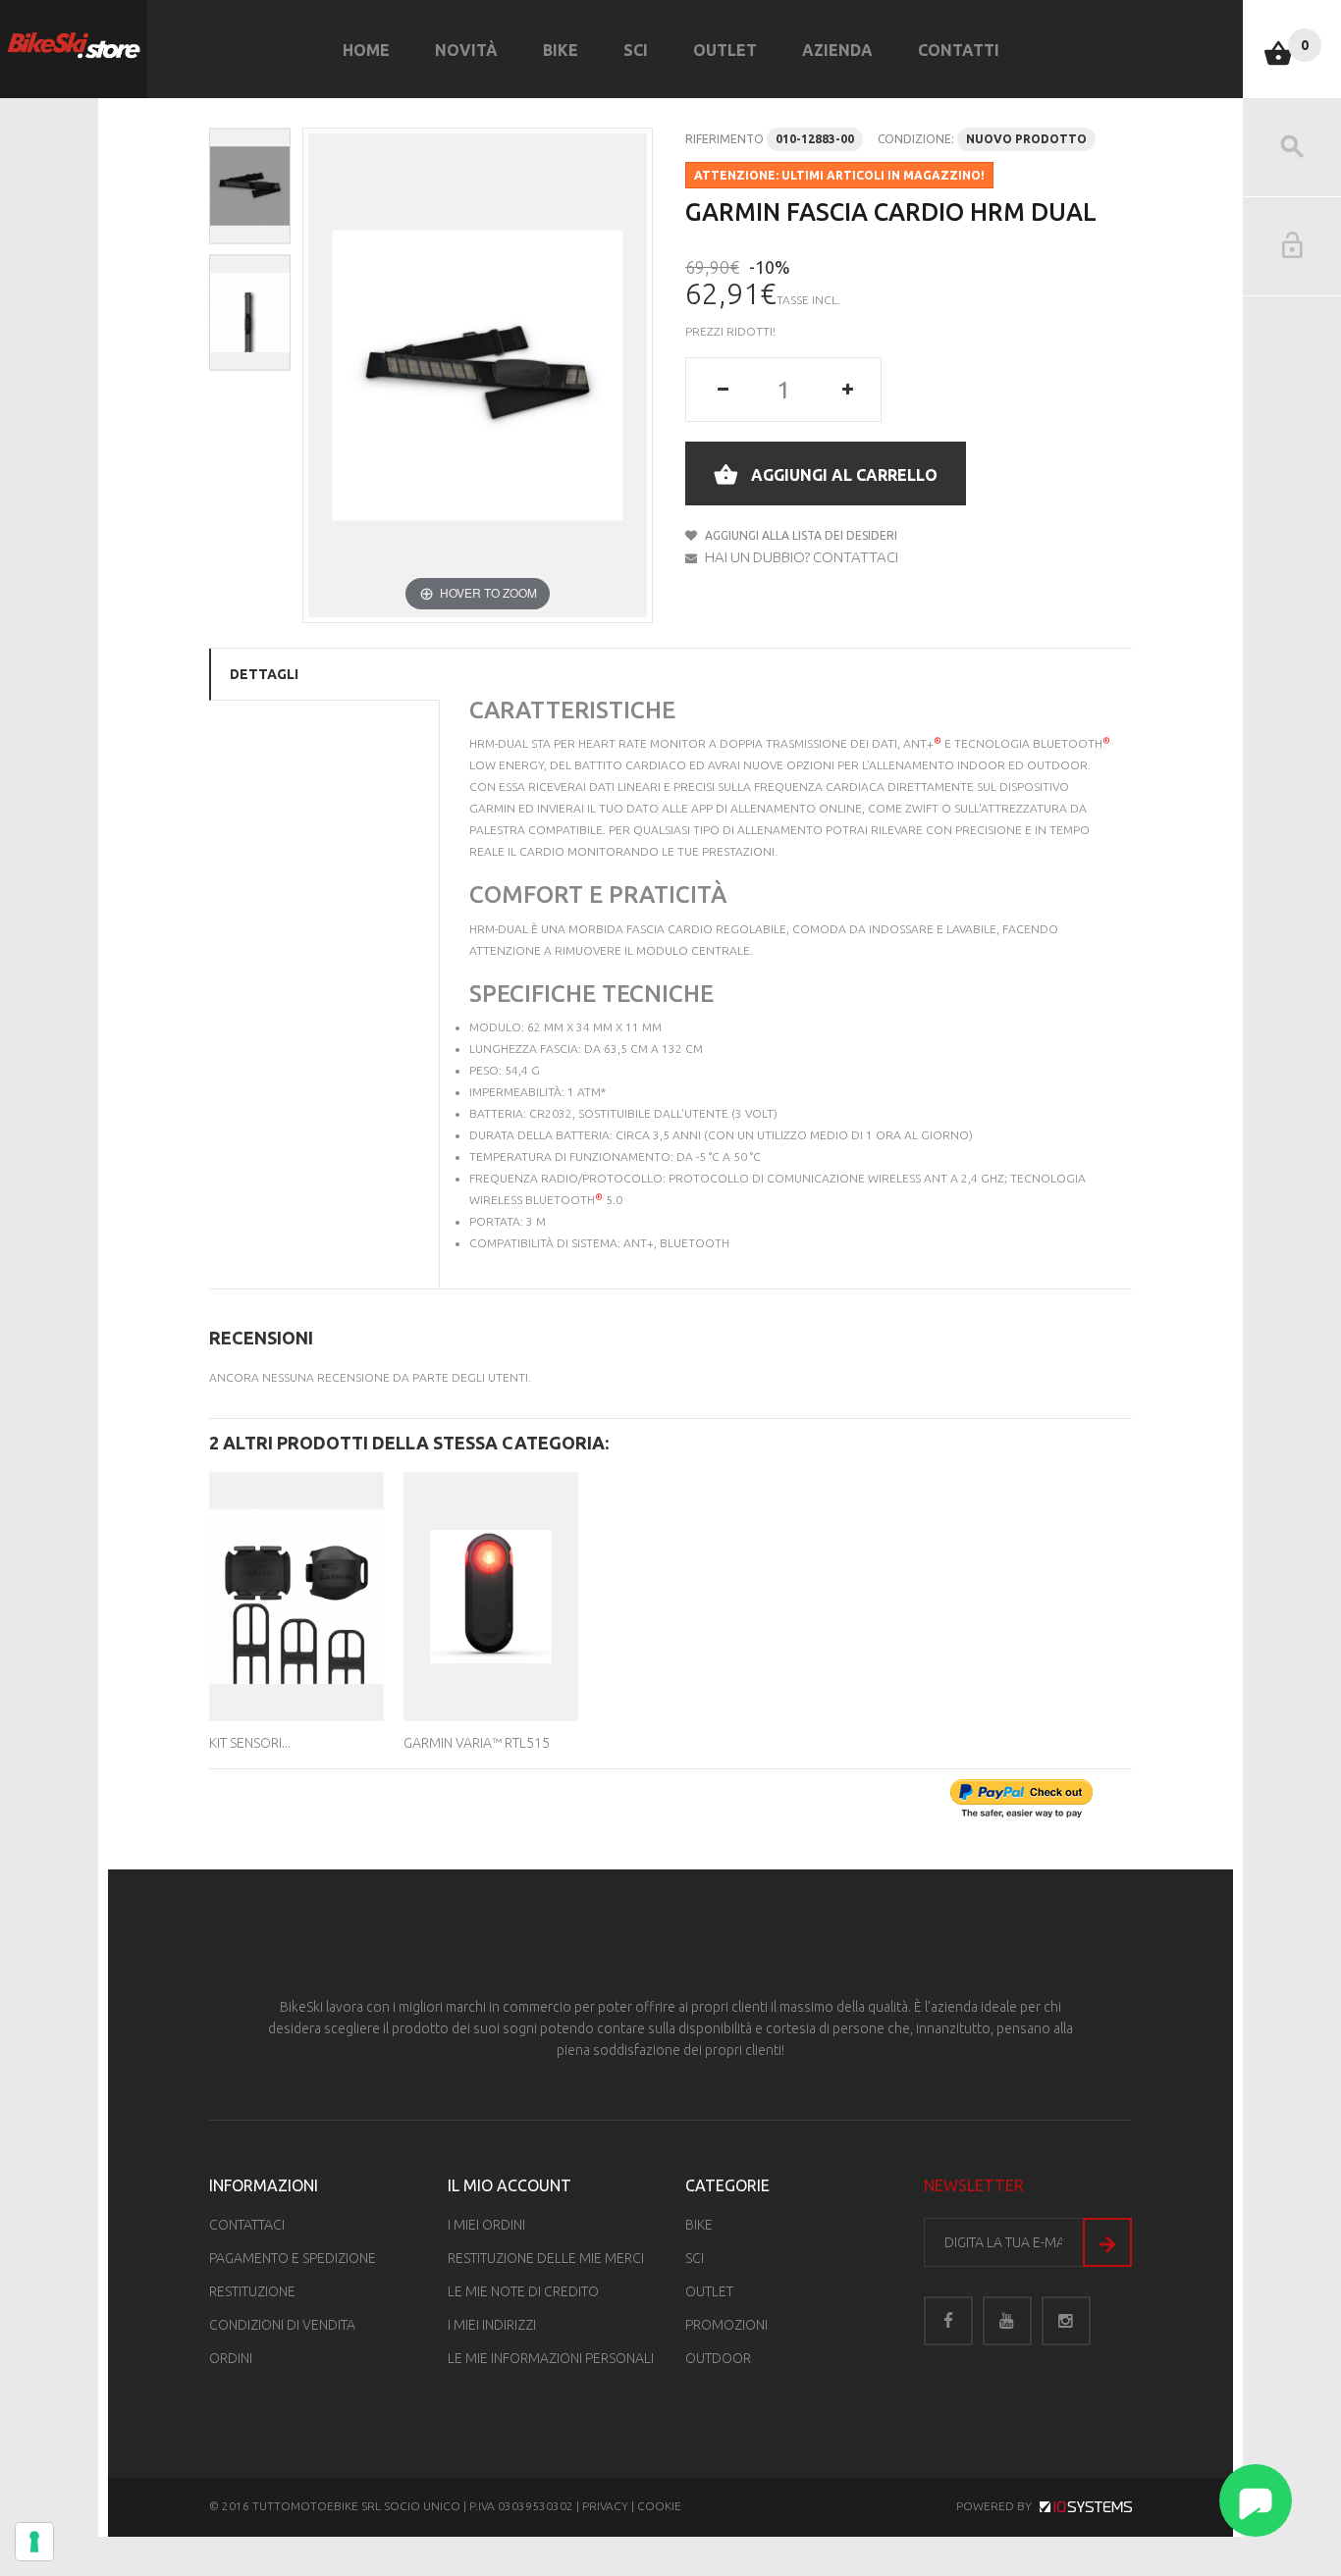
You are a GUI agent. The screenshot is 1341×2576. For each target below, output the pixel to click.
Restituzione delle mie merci (546, 2258)
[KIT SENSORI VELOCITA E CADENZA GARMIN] (296, 1597)
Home (366, 50)
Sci (636, 50)
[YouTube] (1007, 2321)
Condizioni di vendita (282, 2325)
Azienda (837, 50)
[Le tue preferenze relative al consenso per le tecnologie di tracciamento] (34, 2542)
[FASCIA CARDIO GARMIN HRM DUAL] (250, 186)
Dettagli (264, 674)
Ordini (231, 2358)
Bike (561, 50)
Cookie (659, 2506)
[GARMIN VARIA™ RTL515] (491, 1597)
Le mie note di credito (523, 2291)
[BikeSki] (74, 46)
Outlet (725, 50)
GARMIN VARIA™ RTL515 (477, 1743)
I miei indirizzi (492, 2325)
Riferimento (724, 139)
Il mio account (510, 2185)
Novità (466, 50)
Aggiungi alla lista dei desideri (800, 535)
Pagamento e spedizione (293, 2258)
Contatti (959, 50)
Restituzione (252, 2291)
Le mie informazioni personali (551, 2358)
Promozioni (726, 2325)
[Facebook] (948, 2321)
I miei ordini (486, 2225)
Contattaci (247, 2225)
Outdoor (718, 2358)
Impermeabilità (515, 1092)
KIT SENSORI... (250, 1743)
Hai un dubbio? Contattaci (800, 557)
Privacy (605, 2506)
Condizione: (916, 139)
